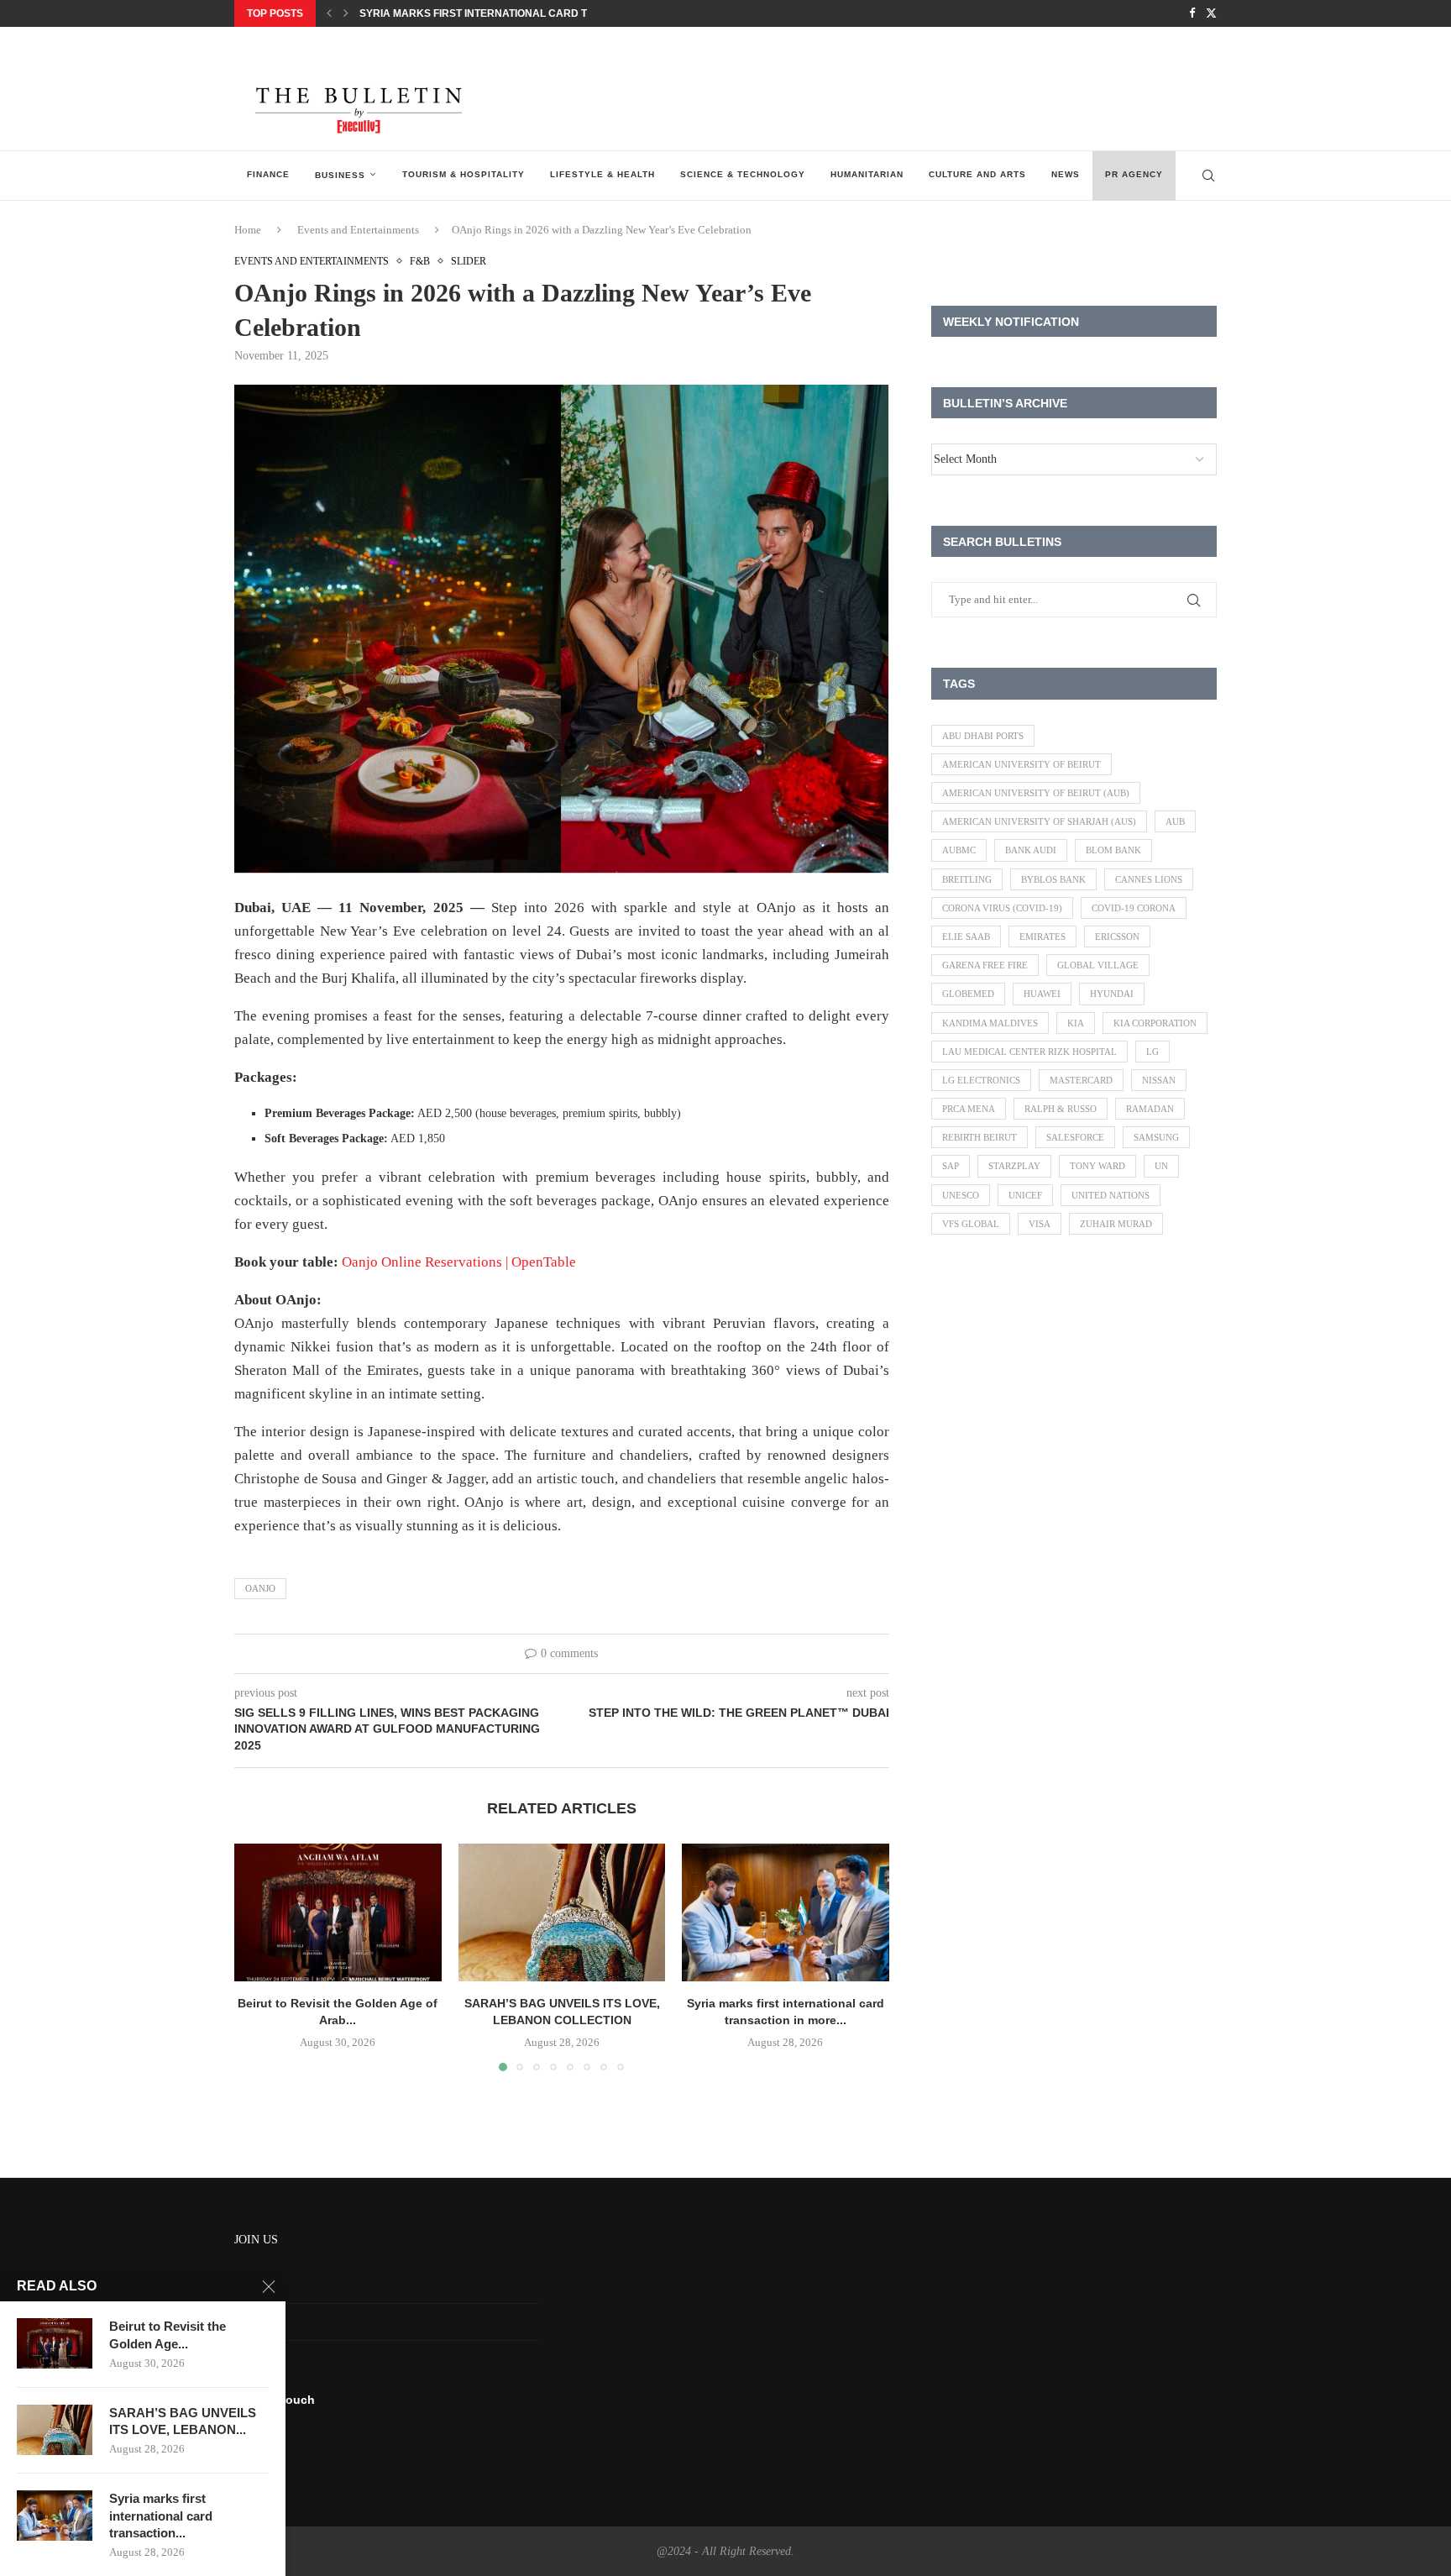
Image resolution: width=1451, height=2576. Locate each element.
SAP (951, 1166)
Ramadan (1150, 1109)
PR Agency (1134, 174)
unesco (961, 1195)
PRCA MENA (969, 1109)
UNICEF (1025, 1195)
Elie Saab (966, 936)
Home (248, 230)
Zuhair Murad (1116, 1224)
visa (1040, 1224)
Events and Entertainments (358, 230)
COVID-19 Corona (1134, 908)
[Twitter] (1211, 13)
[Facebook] (1192, 13)
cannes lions (1149, 879)
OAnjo (260, 1588)
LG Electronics (981, 1080)
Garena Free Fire (985, 965)
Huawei (1042, 994)
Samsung (1156, 1137)
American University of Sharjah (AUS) (1039, 821)
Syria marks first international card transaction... (161, 2516)
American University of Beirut (1021, 764)
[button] (329, 13)
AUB (1175, 821)
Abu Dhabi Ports (983, 736)
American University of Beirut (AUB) (1036, 793)
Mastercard (1081, 1080)
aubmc (959, 850)
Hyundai (1112, 994)
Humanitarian (867, 174)
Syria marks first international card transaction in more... (534, 13)
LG (1152, 1052)
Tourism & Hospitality (464, 174)
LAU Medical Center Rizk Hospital (1029, 1052)
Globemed (968, 994)
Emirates (1042, 936)
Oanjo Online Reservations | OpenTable (459, 1262)
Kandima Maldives (990, 1023)
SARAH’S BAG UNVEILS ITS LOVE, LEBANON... (183, 2421)
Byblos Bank (1053, 879)
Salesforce (1075, 1137)
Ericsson (1117, 936)
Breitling (967, 879)
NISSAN (1159, 1080)
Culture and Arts (977, 174)
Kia (1076, 1023)
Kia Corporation (1155, 1023)
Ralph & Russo (1061, 1109)
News (1066, 174)
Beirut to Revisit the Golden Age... (168, 2335)
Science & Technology (743, 174)
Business (340, 175)
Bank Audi (1031, 850)
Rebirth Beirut (980, 1137)
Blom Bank (1113, 850)
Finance (268, 174)
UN (1161, 1166)
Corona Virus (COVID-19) (1002, 908)
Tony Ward (1097, 1166)
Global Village (1098, 965)
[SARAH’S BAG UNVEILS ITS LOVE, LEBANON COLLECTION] (562, 1912)
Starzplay (1014, 1166)
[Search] (1208, 176)
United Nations (1111, 1195)
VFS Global (971, 1224)
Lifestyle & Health (602, 174)
